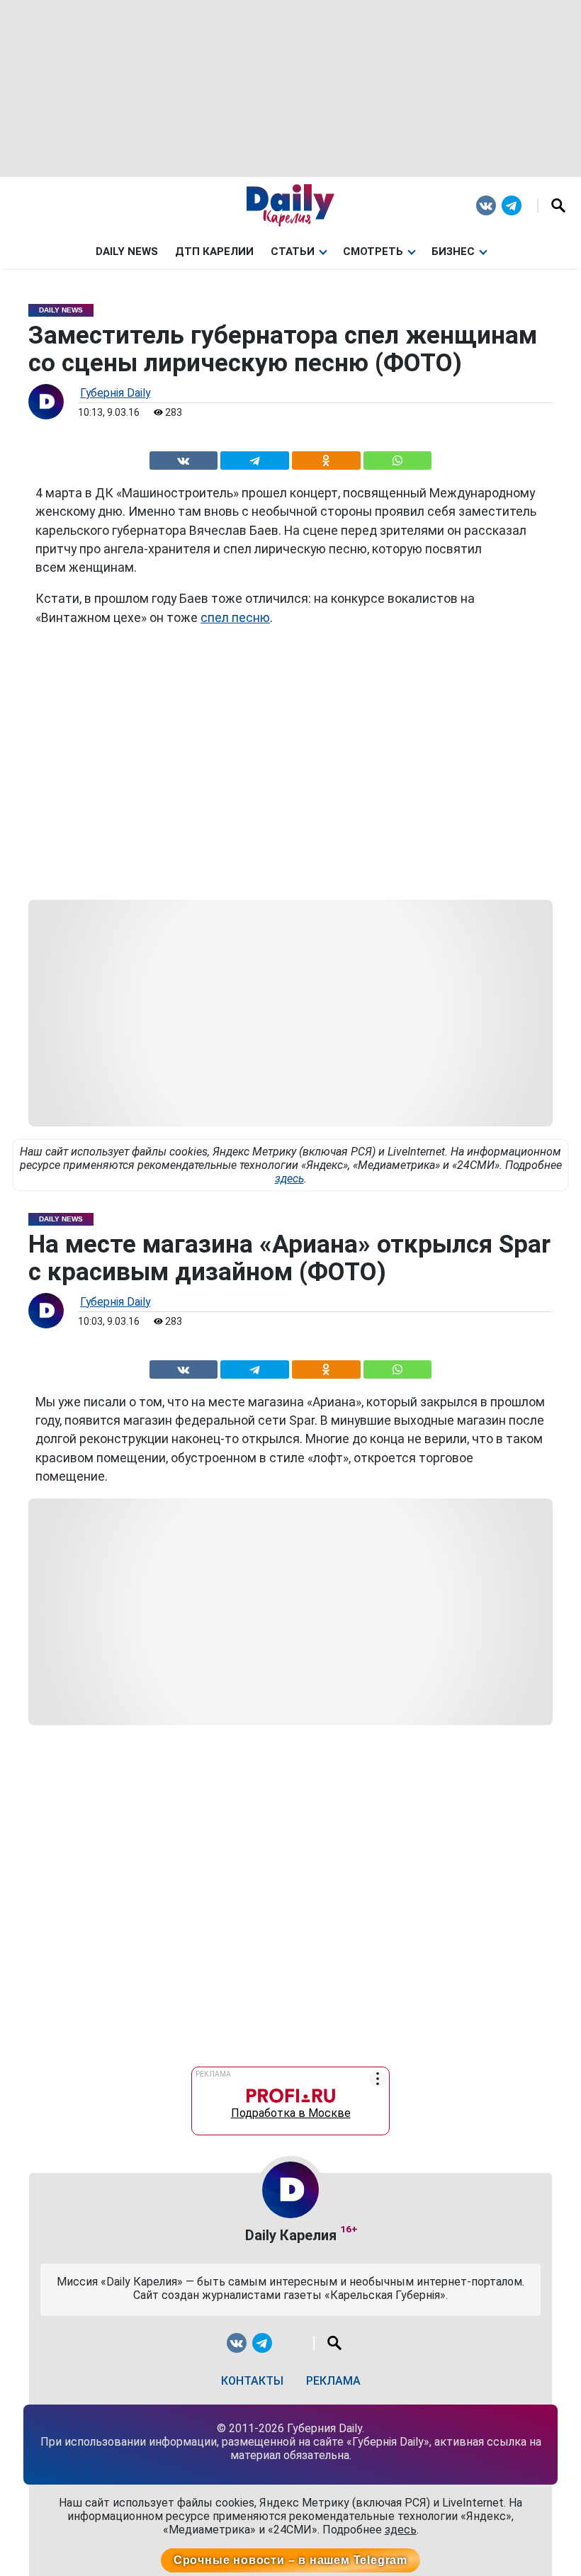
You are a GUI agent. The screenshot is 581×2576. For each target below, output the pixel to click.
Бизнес (453, 252)
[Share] (398, 458)
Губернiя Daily (115, 393)
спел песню (235, 618)
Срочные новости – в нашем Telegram (290, 2560)
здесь (289, 1179)
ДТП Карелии (214, 252)
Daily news (127, 252)
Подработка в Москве (291, 2109)
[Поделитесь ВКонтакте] (184, 458)
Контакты (252, 2381)
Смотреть (373, 252)
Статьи (293, 252)
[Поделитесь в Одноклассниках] (326, 458)
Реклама (333, 2381)
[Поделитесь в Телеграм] (255, 458)
